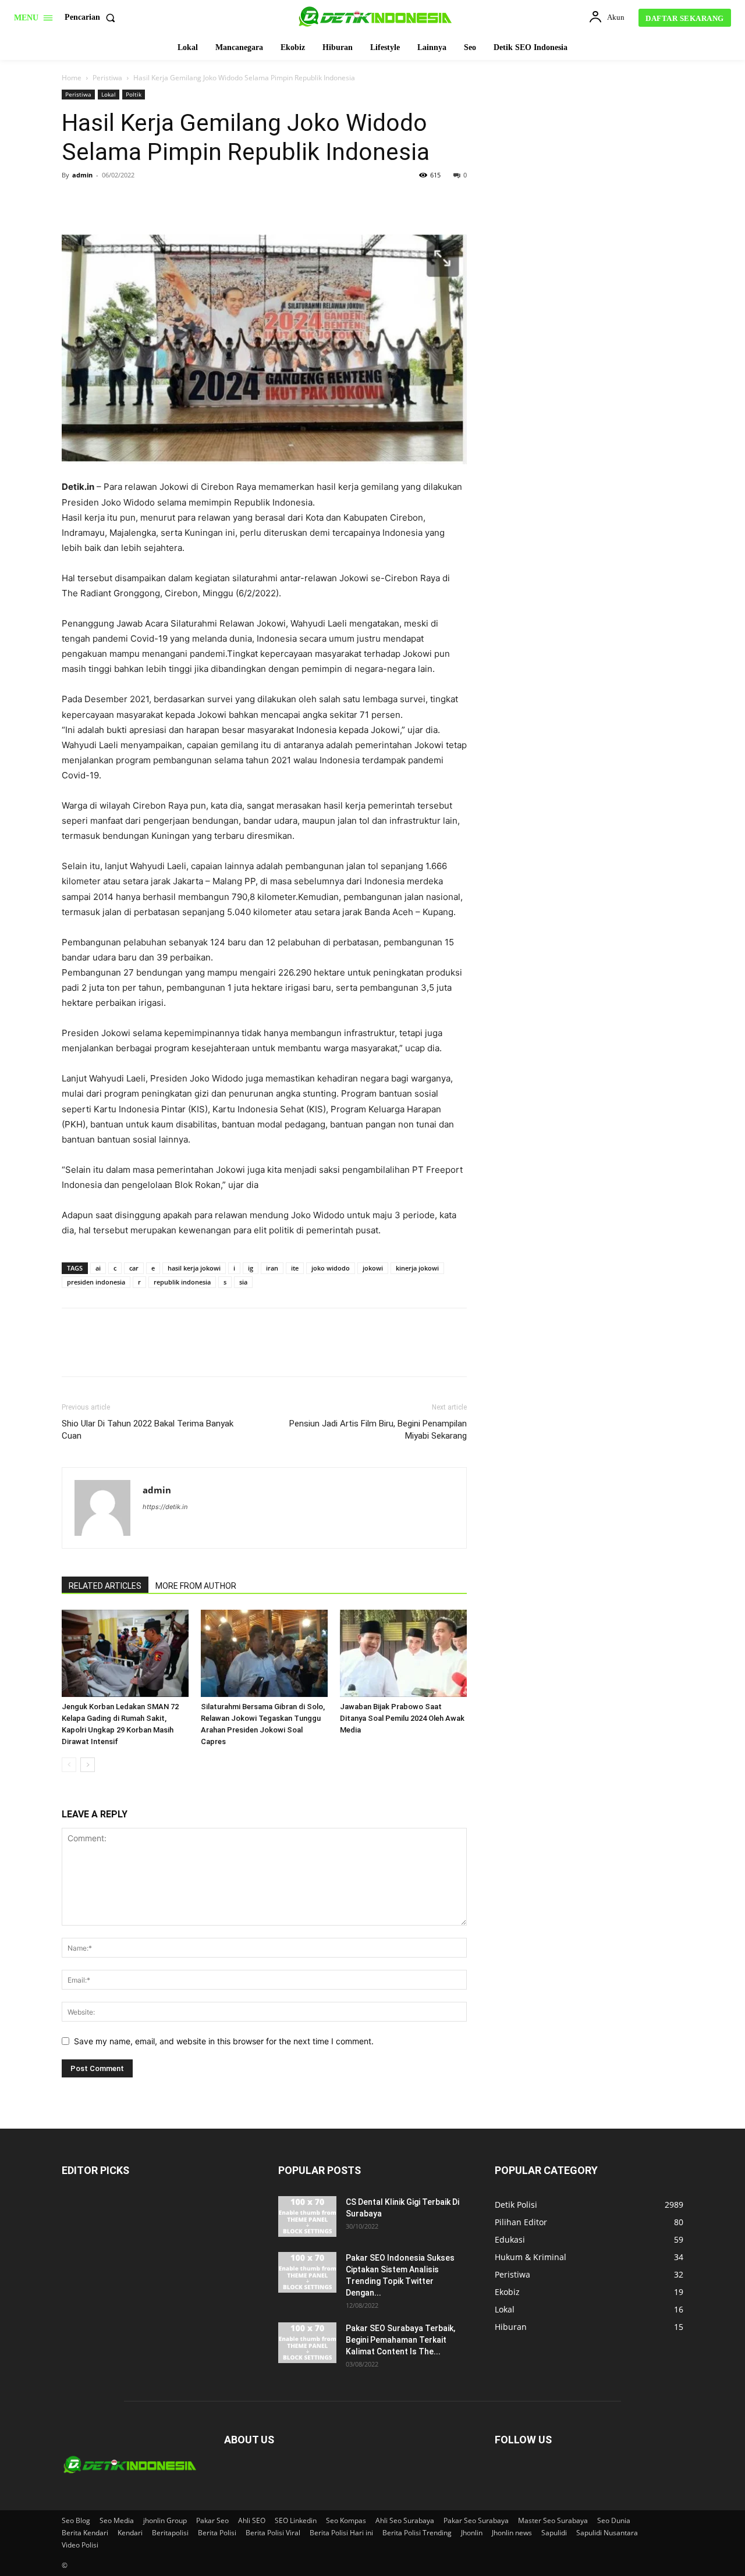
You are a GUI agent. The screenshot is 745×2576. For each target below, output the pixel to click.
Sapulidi (554, 2533)
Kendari (130, 2533)
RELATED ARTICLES (105, 1586)
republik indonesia (182, 1282)
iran (272, 1268)
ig (251, 1268)
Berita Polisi (217, 2533)
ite (295, 1268)
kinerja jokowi (417, 1268)
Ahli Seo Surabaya (405, 2520)
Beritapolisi (170, 2533)
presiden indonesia (96, 1282)
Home (72, 78)
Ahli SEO (252, 2520)
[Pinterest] (127, 201)
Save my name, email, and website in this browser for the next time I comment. (224, 2041)
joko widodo (331, 1268)
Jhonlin (472, 2533)
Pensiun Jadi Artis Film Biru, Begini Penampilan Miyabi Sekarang (378, 1430)
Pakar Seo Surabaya (476, 2520)
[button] (92, 17)
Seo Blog (76, 2520)
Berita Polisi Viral (273, 2533)
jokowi (373, 1268)
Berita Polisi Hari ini (341, 2533)
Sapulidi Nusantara (607, 2533)
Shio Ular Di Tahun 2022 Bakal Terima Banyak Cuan (148, 1430)
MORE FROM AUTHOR (196, 1586)
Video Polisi (80, 2545)
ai (98, 1268)
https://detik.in (165, 1507)
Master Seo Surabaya (553, 2520)
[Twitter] (100, 201)
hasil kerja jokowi (194, 1268)
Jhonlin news (512, 2533)
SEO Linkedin (296, 2520)
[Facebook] (73, 201)
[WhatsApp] (154, 201)
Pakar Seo (212, 2520)
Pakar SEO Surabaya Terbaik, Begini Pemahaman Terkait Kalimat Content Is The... (400, 2340)
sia (243, 1282)
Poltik (134, 94)
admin (82, 175)
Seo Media (117, 2520)
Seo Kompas (346, 2520)
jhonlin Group (165, 2520)
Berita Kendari (85, 2533)
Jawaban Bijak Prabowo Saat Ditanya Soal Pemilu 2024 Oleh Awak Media (402, 1718)
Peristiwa (107, 78)
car (134, 1268)
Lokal (109, 94)
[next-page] (88, 1765)
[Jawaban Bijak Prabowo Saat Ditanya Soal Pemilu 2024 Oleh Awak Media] (403, 1653)
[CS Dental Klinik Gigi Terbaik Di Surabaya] (307, 2216)
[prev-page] (69, 1765)
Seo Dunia (614, 2520)
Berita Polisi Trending (417, 2533)
